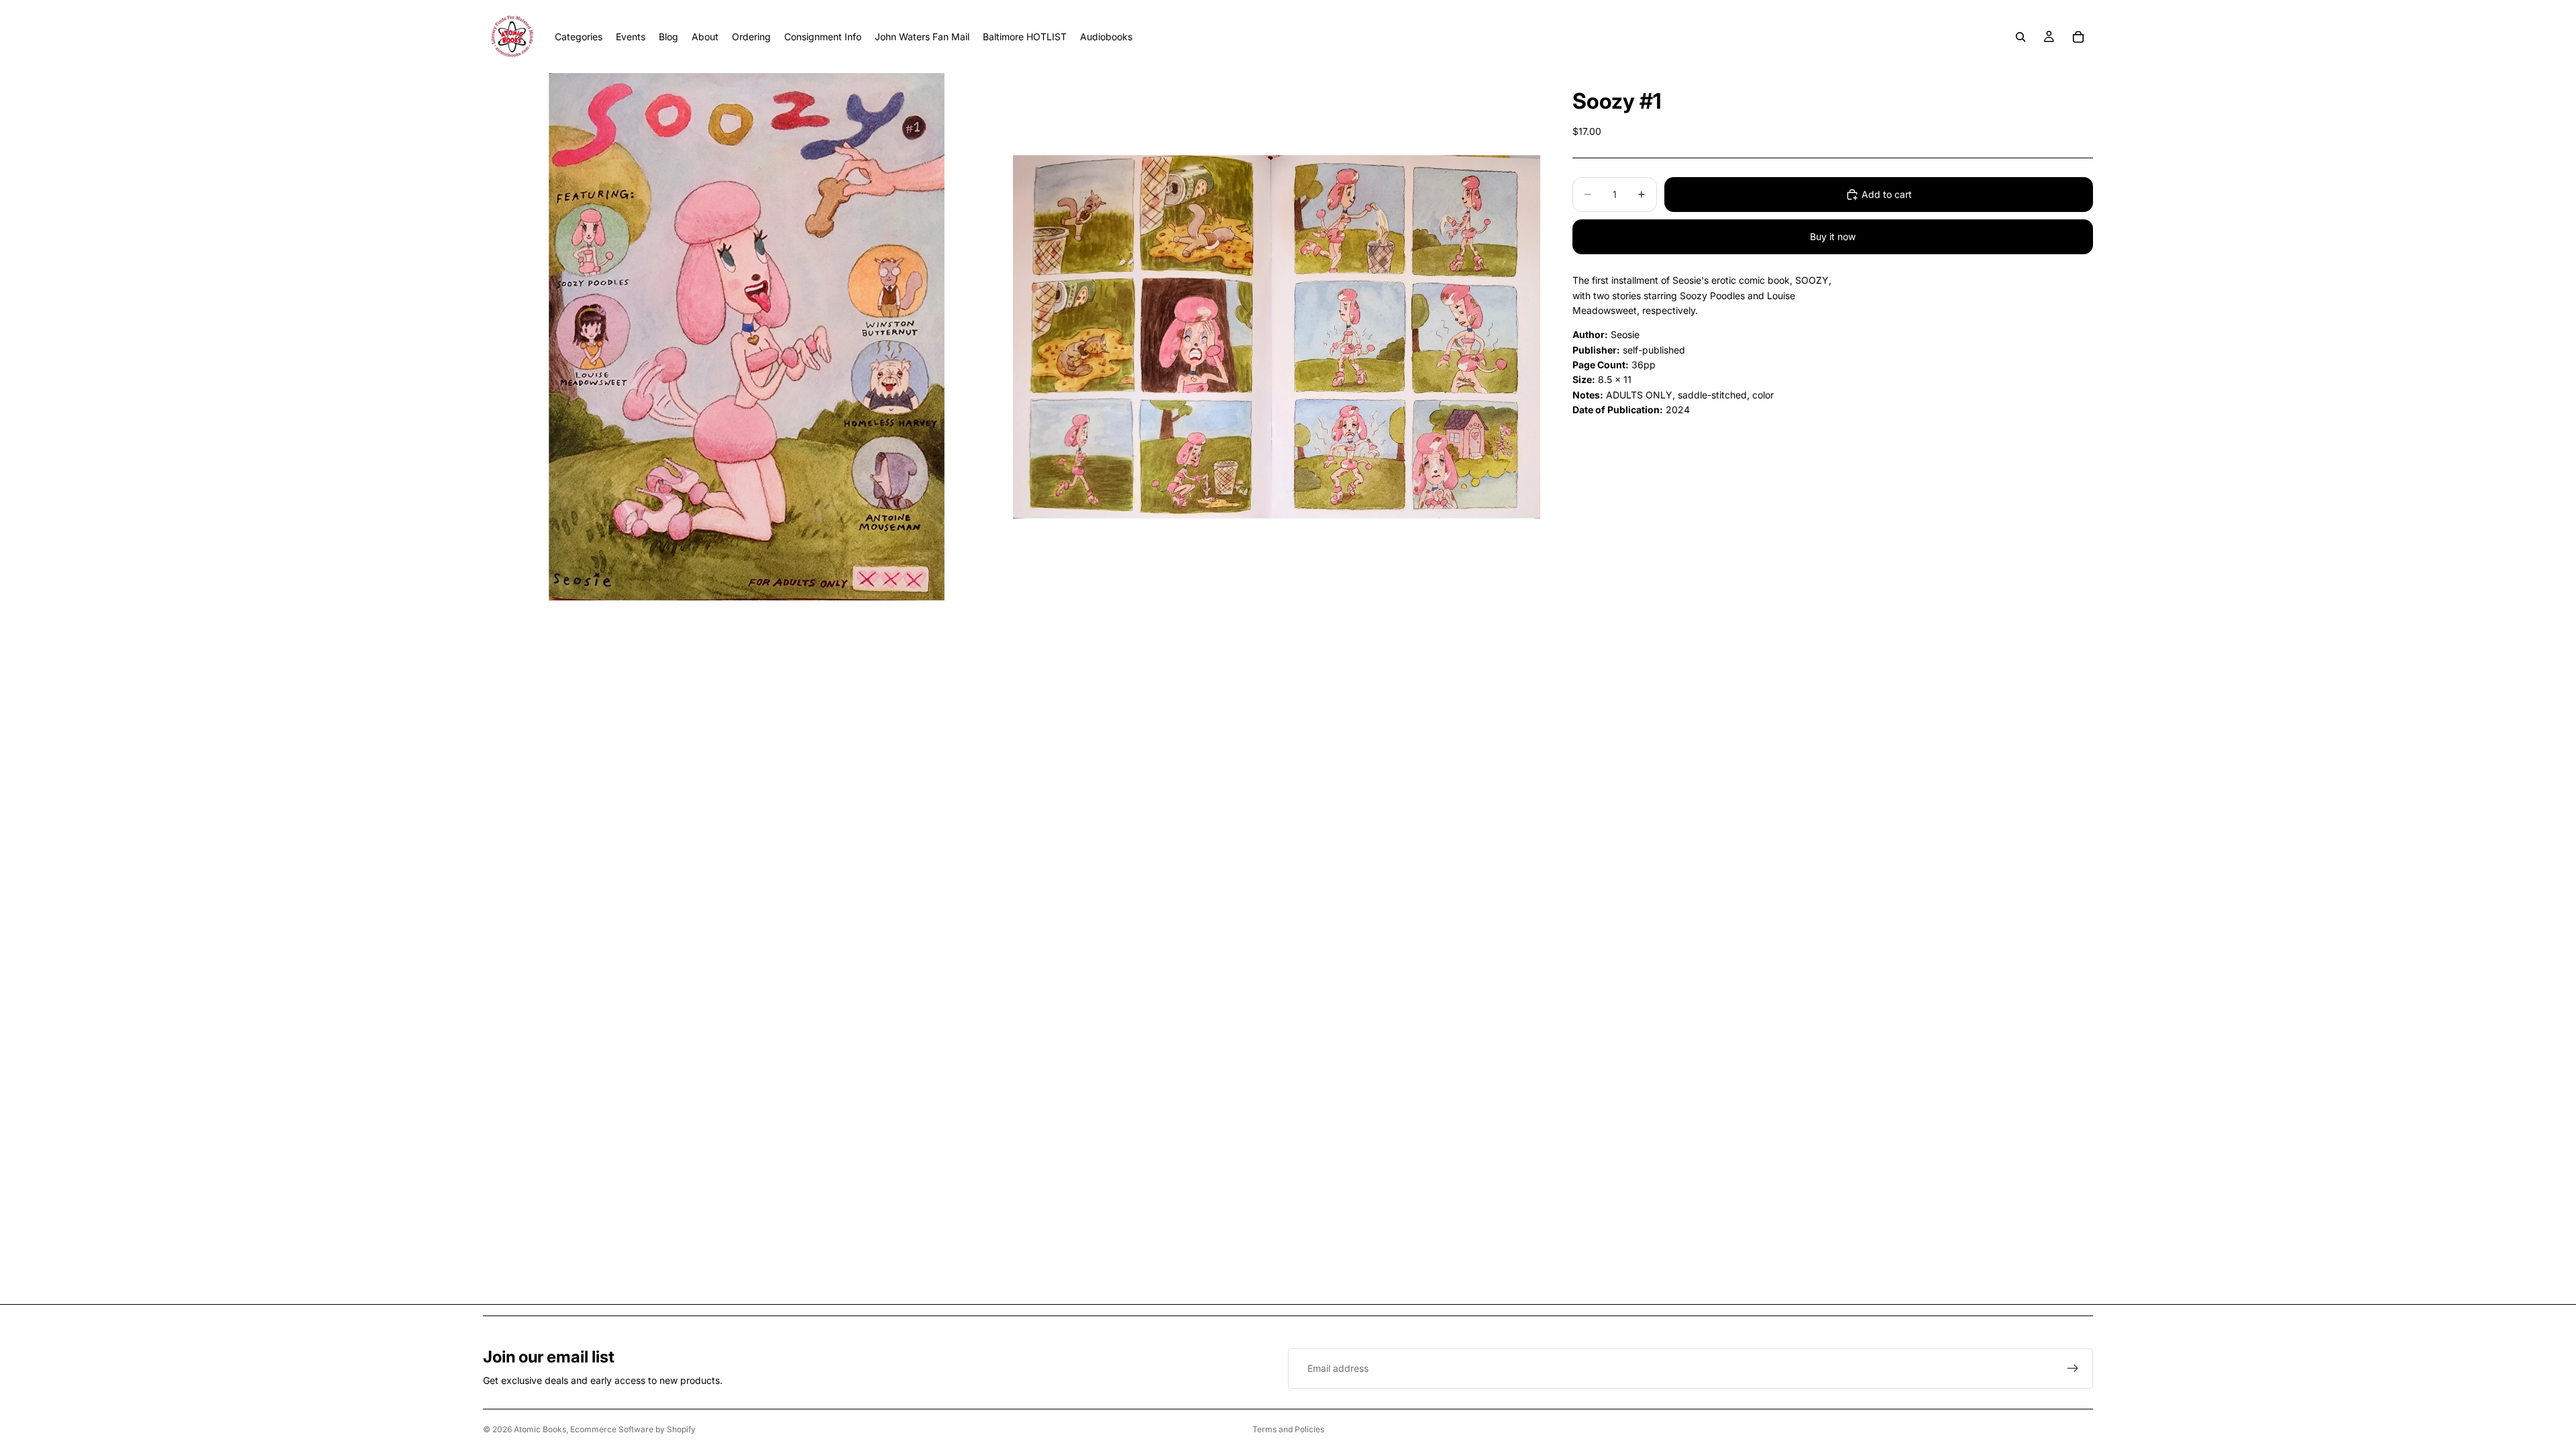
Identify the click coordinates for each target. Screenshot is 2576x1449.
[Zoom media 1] (747, 337)
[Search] (2021, 37)
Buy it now (1833, 236)
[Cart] (2078, 37)
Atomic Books (540, 1429)
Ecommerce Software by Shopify (633, 1429)
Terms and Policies (1288, 1429)
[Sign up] (2073, 1368)
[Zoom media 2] (1277, 337)
